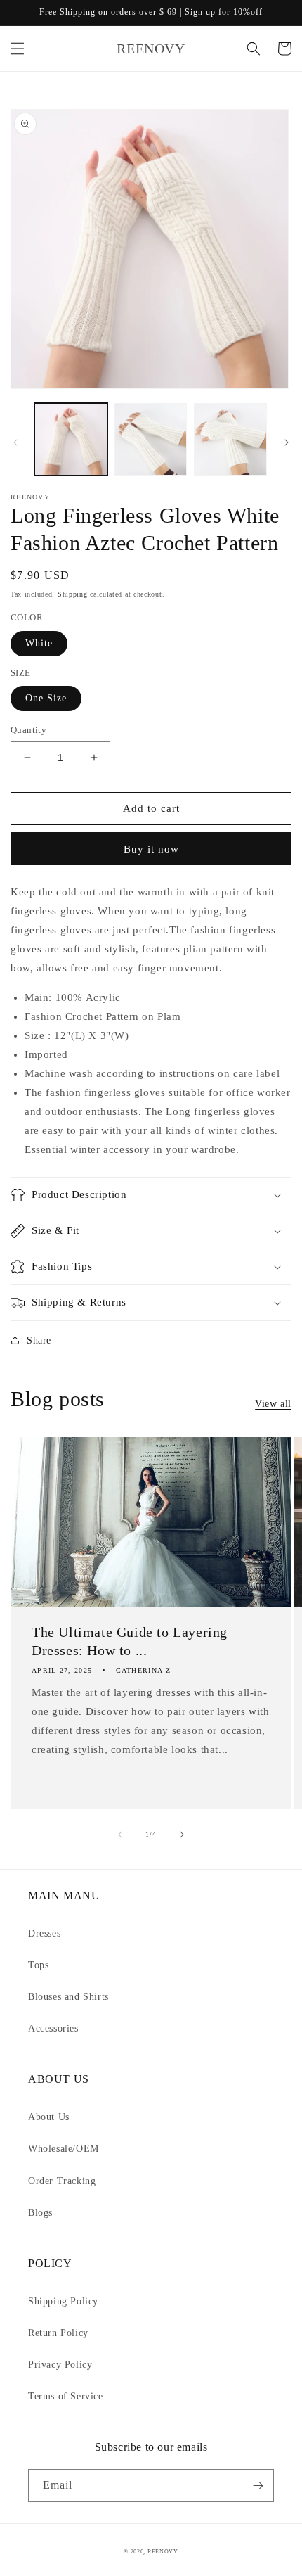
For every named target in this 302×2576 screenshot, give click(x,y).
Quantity (28, 730)
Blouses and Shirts (68, 1997)
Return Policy (58, 2333)
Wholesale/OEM (64, 2149)
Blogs (40, 2213)
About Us (49, 2117)
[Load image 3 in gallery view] (230, 440)
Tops (38, 1965)
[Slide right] (287, 442)
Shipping (73, 594)
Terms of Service (66, 2396)
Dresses (44, 1933)
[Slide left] (15, 442)
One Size (46, 698)
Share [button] (39, 1340)
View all (273, 1404)
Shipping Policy (63, 2301)
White (39, 643)
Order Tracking (62, 2181)
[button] (18, 49)
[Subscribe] (258, 2486)
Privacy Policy (60, 2365)
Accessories (53, 2028)
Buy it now (151, 849)
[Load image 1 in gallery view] (71, 440)
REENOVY (163, 2552)
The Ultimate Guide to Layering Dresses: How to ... (130, 1641)
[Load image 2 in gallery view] (151, 440)
